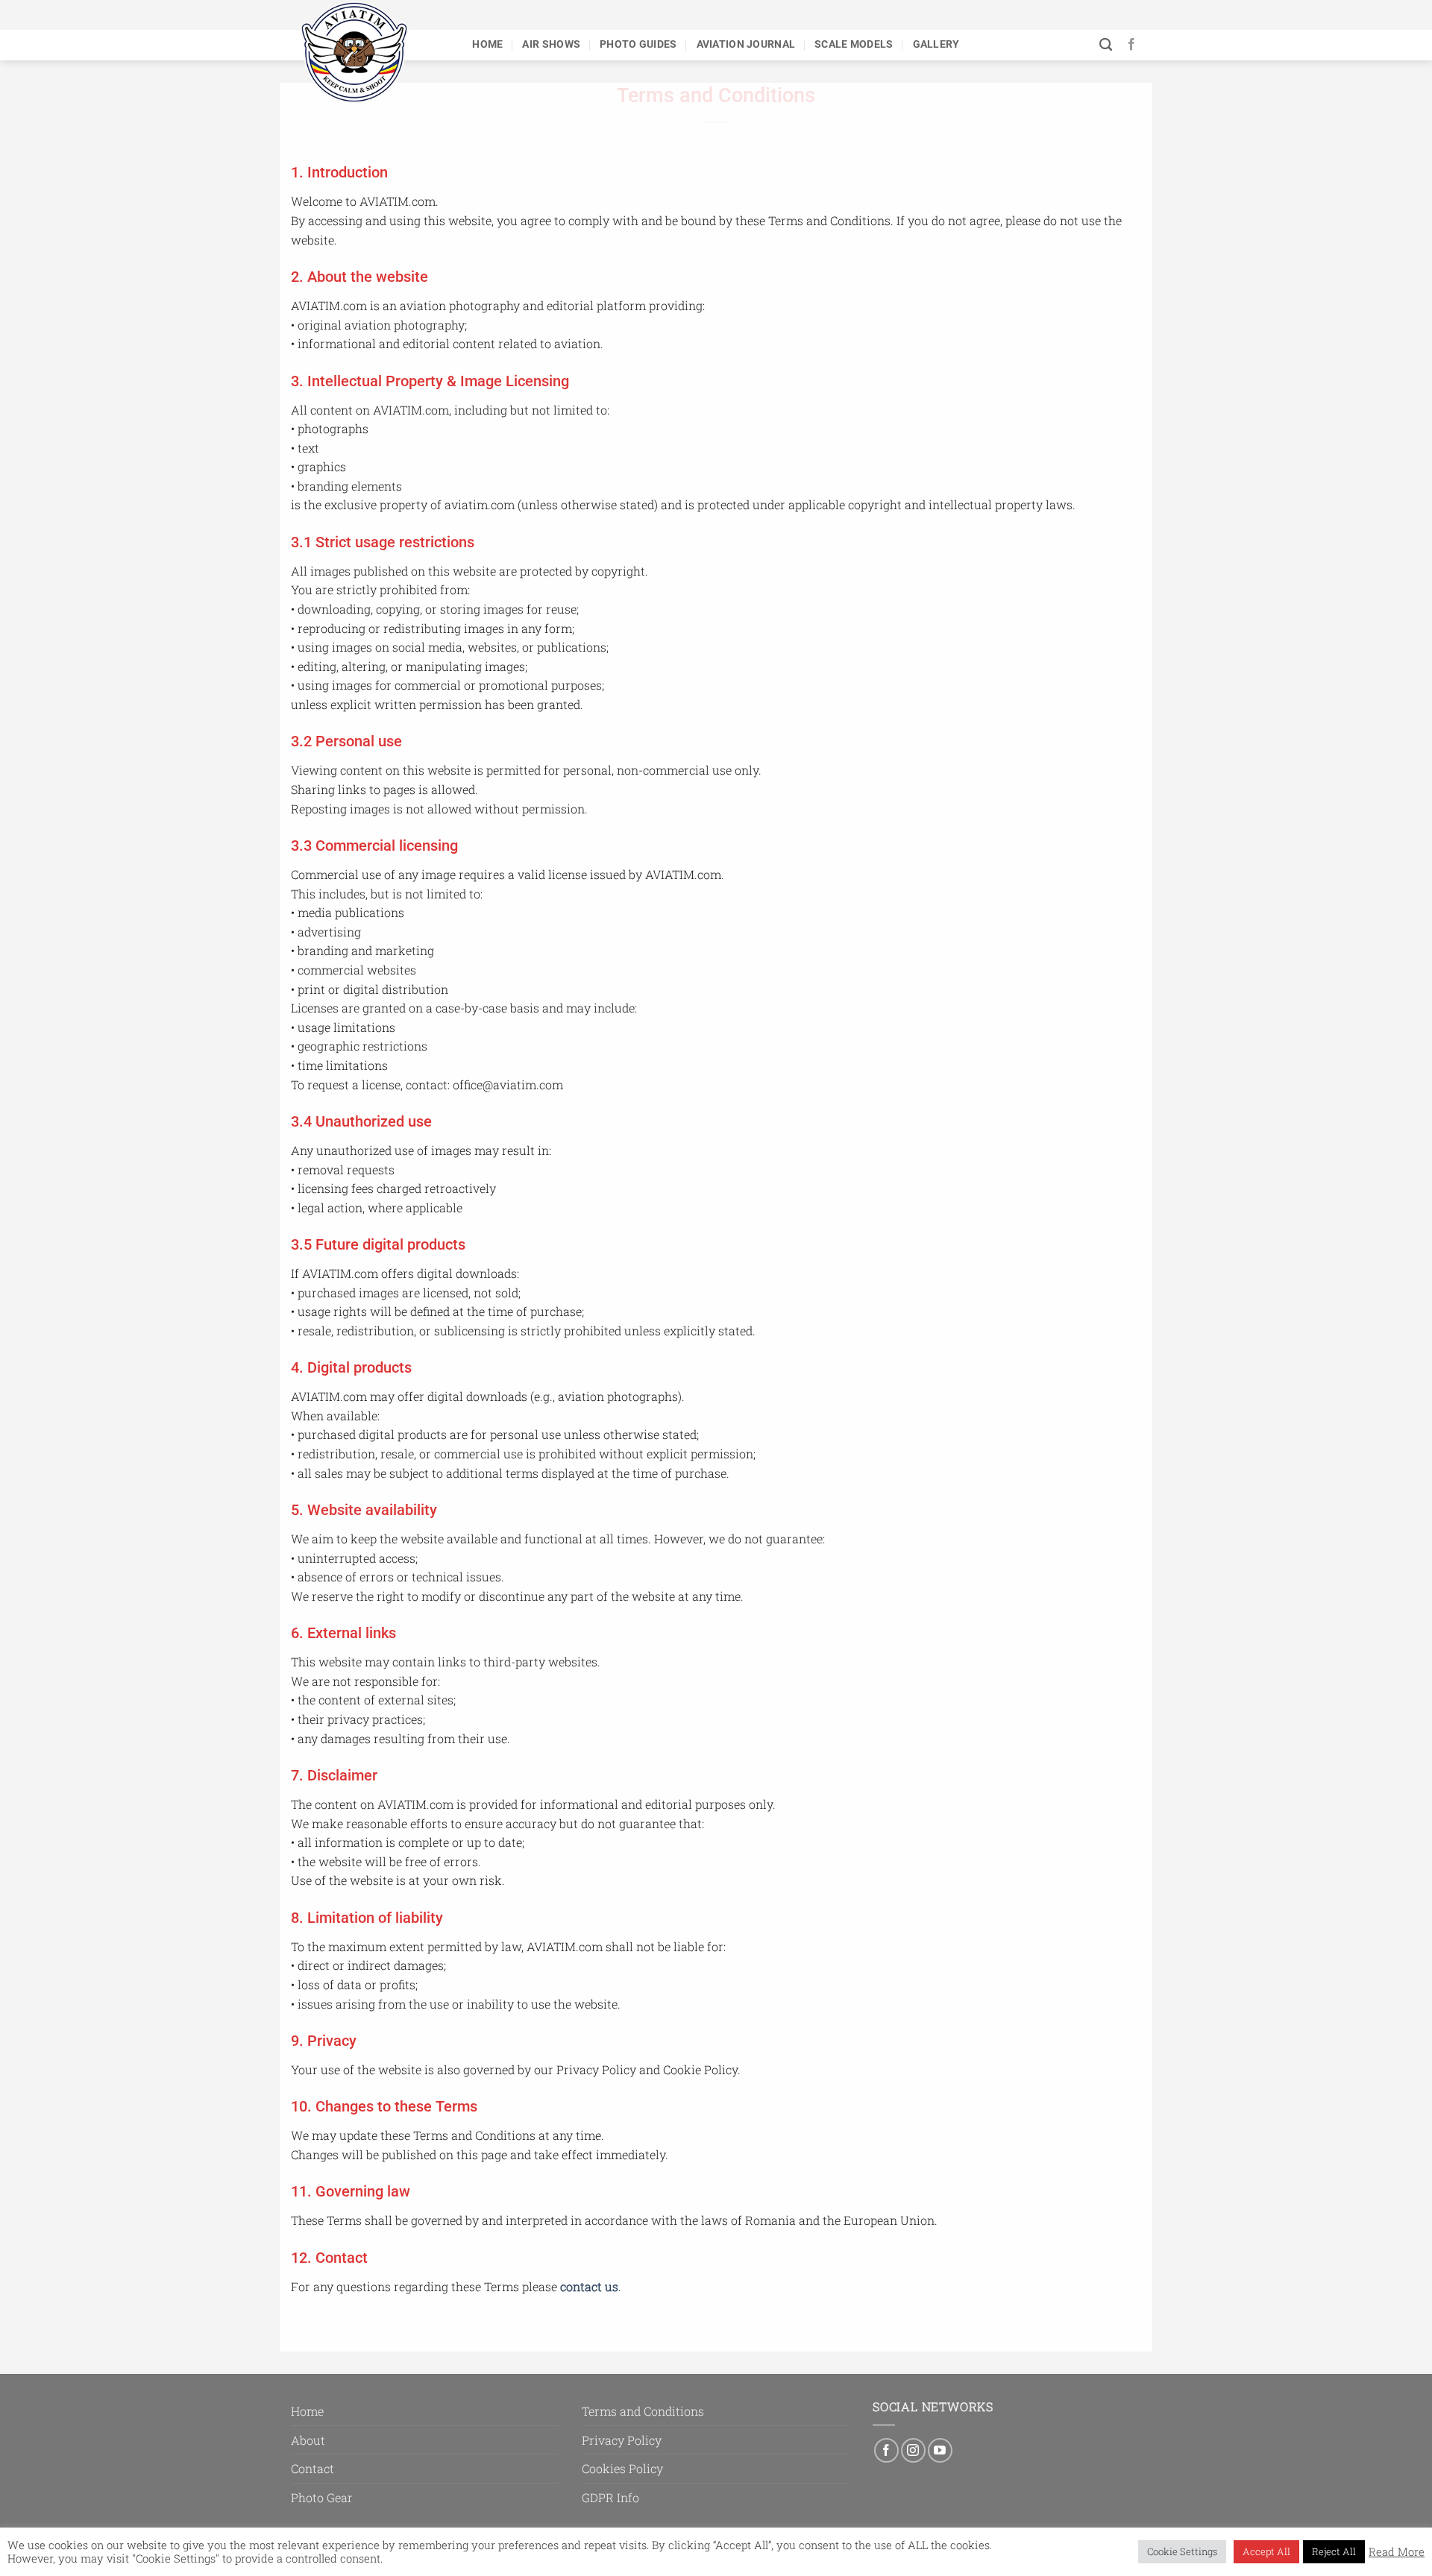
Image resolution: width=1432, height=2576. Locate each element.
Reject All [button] (1334, 2551)
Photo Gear (322, 2497)
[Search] (1106, 45)
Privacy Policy (622, 2440)
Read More (1397, 2552)
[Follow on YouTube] (940, 2450)
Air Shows (551, 44)
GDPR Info (610, 2497)
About (308, 2440)
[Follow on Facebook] (1131, 45)
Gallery (936, 44)
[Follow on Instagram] (913, 2450)
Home (487, 44)
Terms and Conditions (643, 2411)
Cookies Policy (622, 2468)
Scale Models (854, 44)
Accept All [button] (1266, 2551)
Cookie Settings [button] (1182, 2551)
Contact (313, 2468)
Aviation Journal (746, 44)
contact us (589, 2286)
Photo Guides (638, 44)
